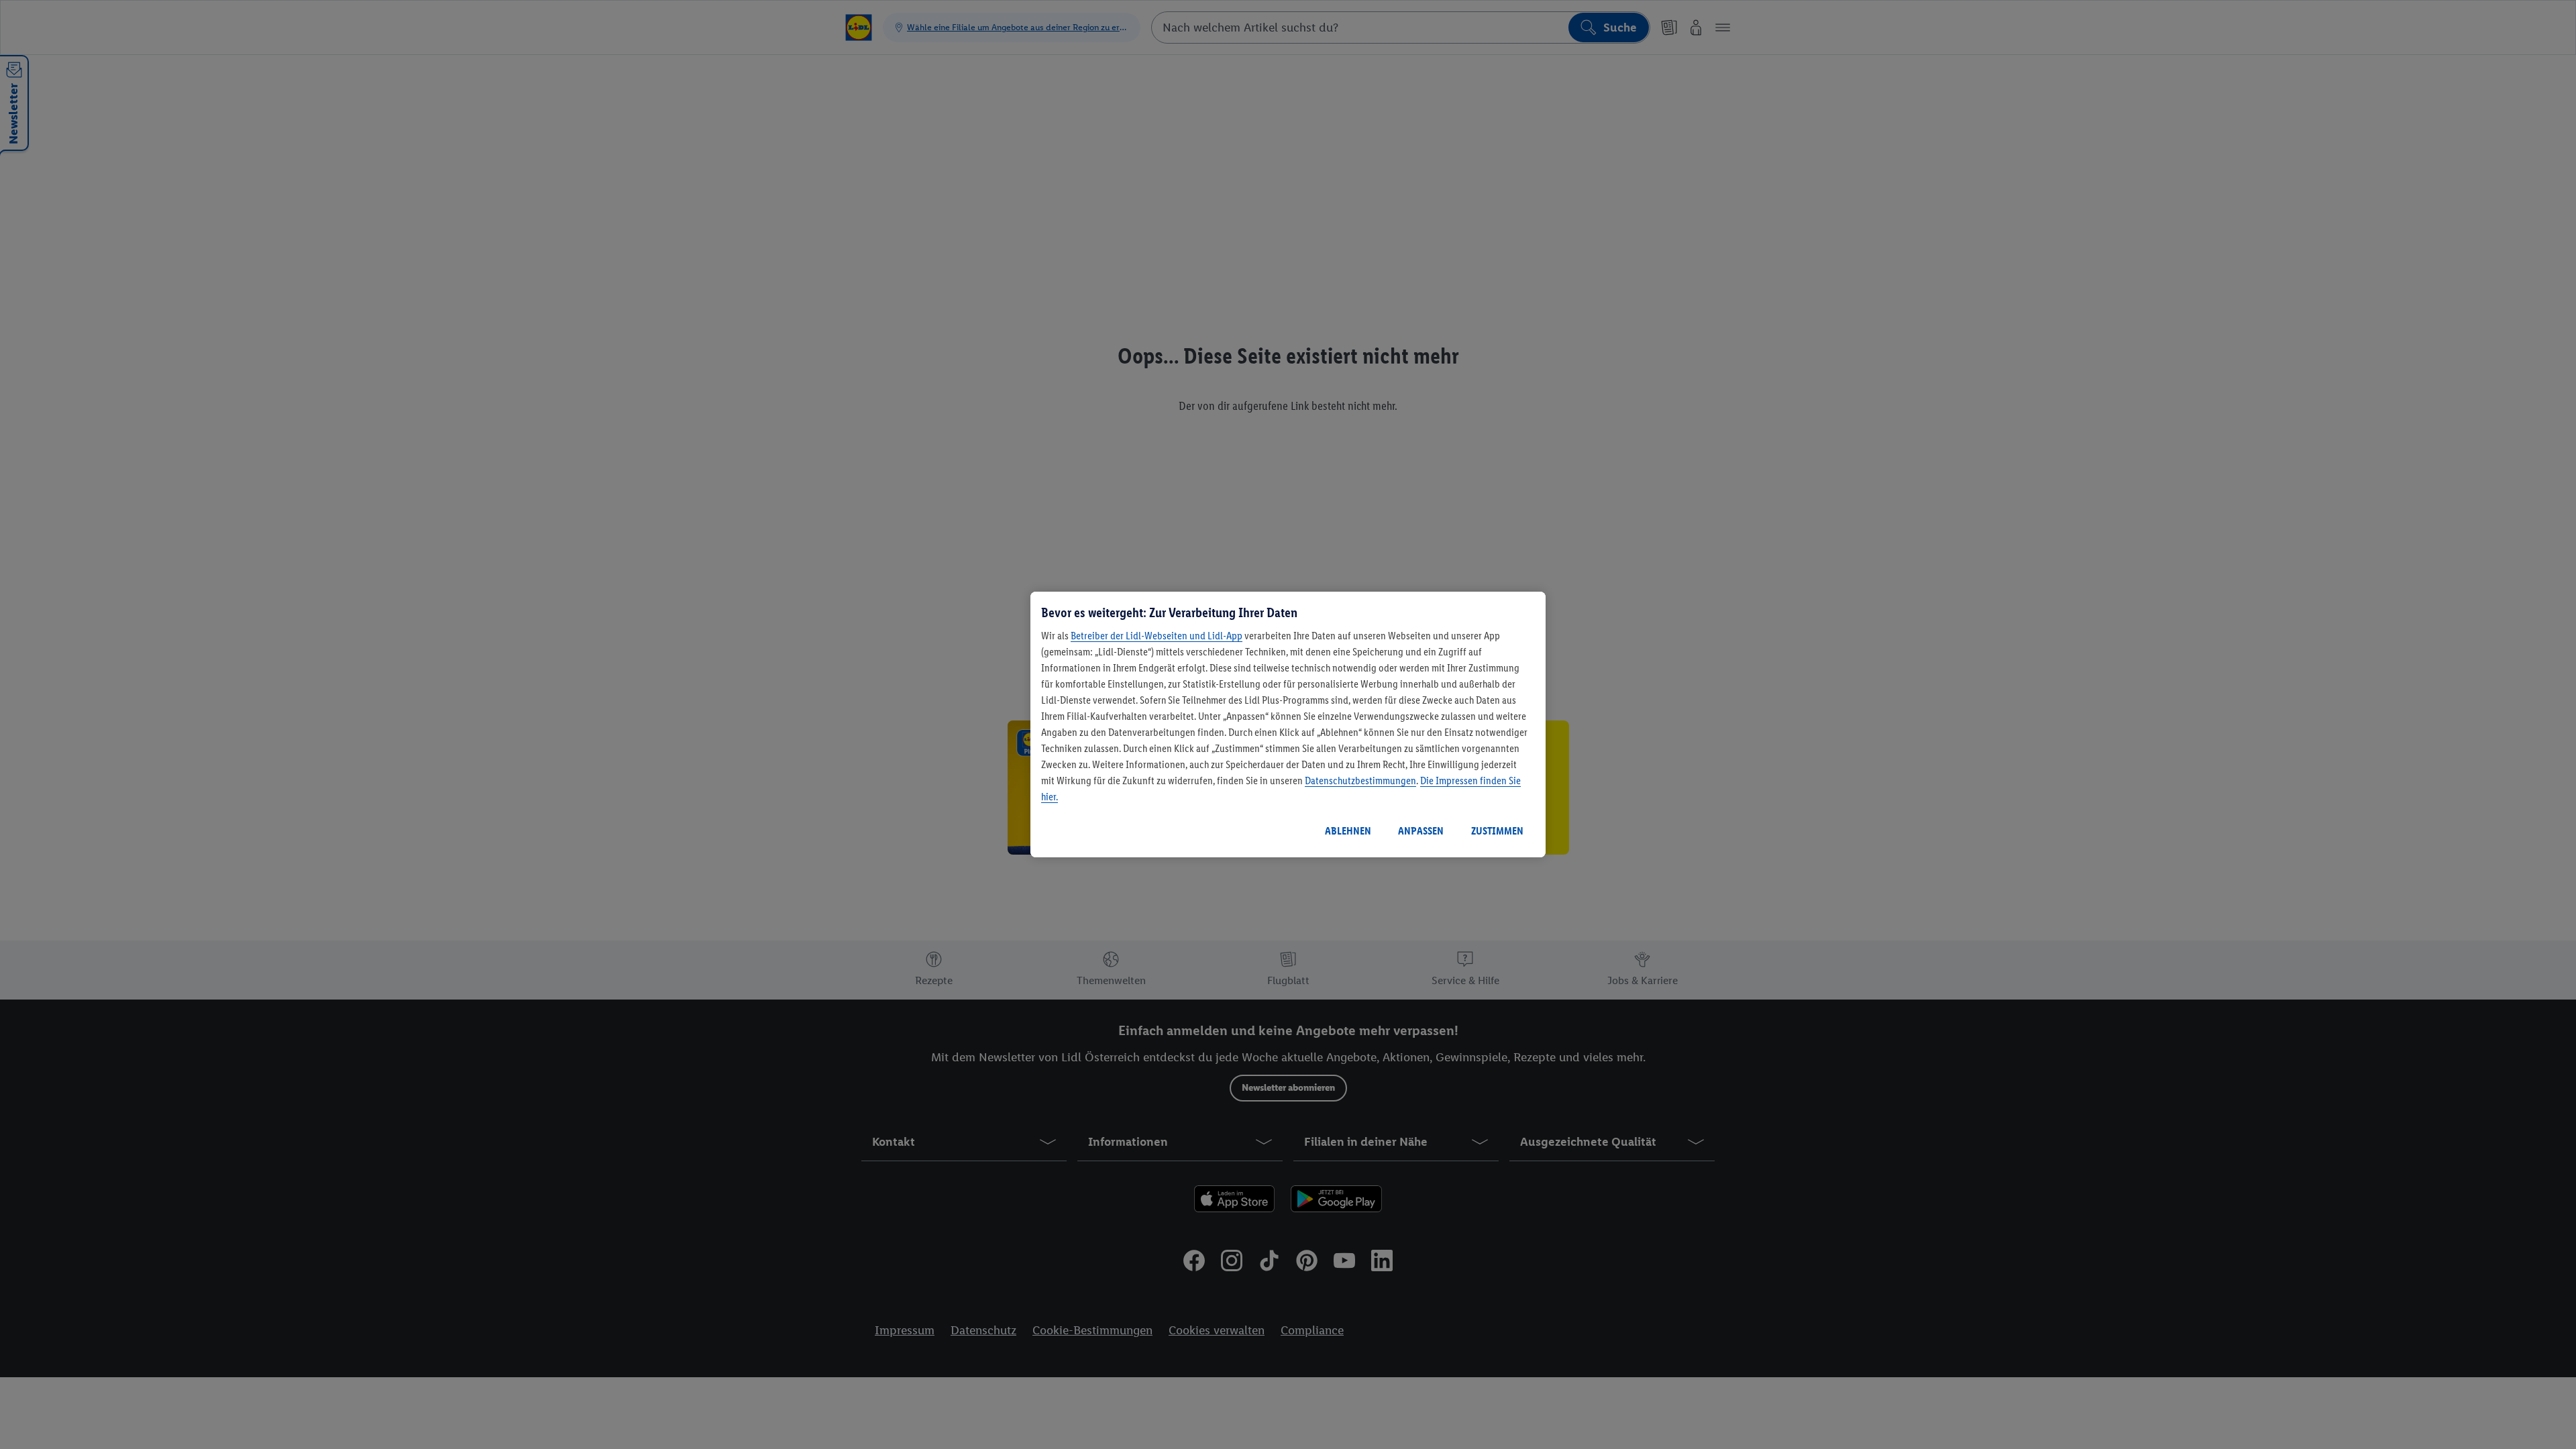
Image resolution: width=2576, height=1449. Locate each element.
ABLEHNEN (1348, 831)
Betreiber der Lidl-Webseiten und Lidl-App (1157, 636)
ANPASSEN (1421, 831)
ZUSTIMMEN (1497, 831)
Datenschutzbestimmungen (1360, 781)
